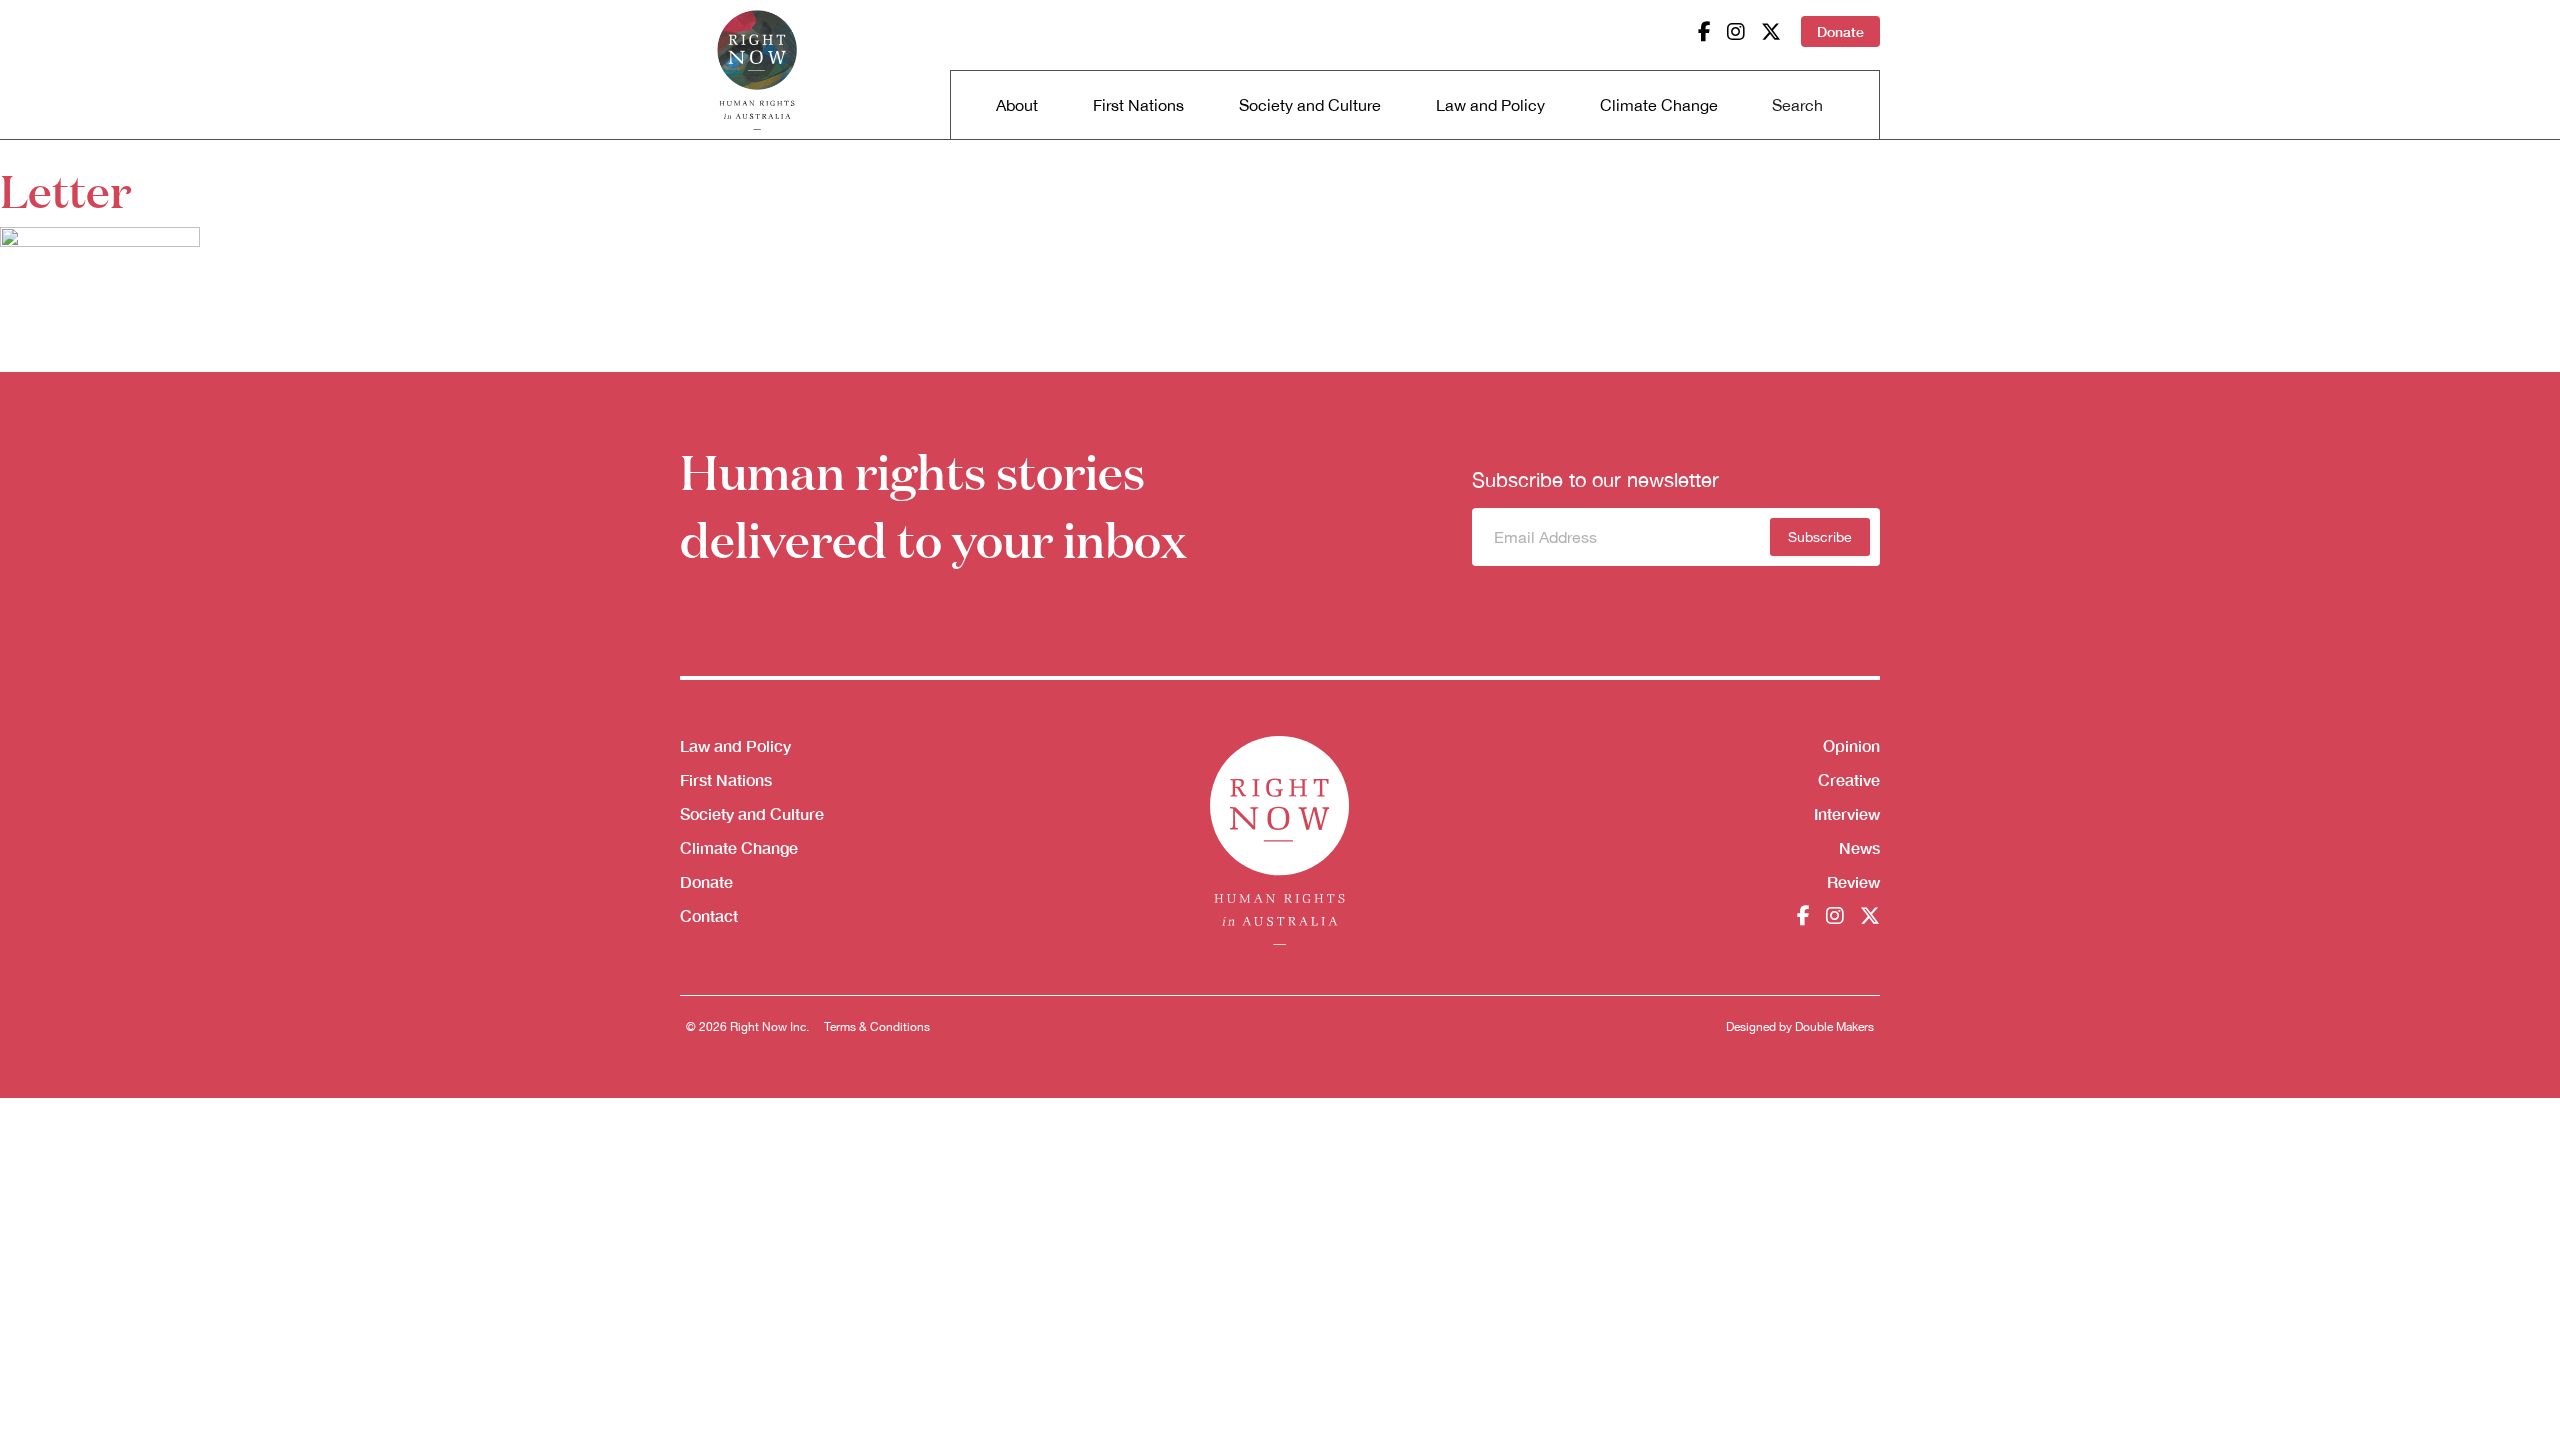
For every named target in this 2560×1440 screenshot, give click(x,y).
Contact (709, 915)
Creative (1849, 779)
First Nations (1138, 105)
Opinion (1851, 745)
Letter (65, 189)
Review (1853, 881)
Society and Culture (1310, 105)
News (1859, 847)
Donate (1840, 31)
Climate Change (1659, 105)
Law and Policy (1490, 105)
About (1017, 105)
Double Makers (1834, 1027)
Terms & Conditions (877, 1027)
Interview (1847, 813)
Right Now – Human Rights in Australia (757, 70)
